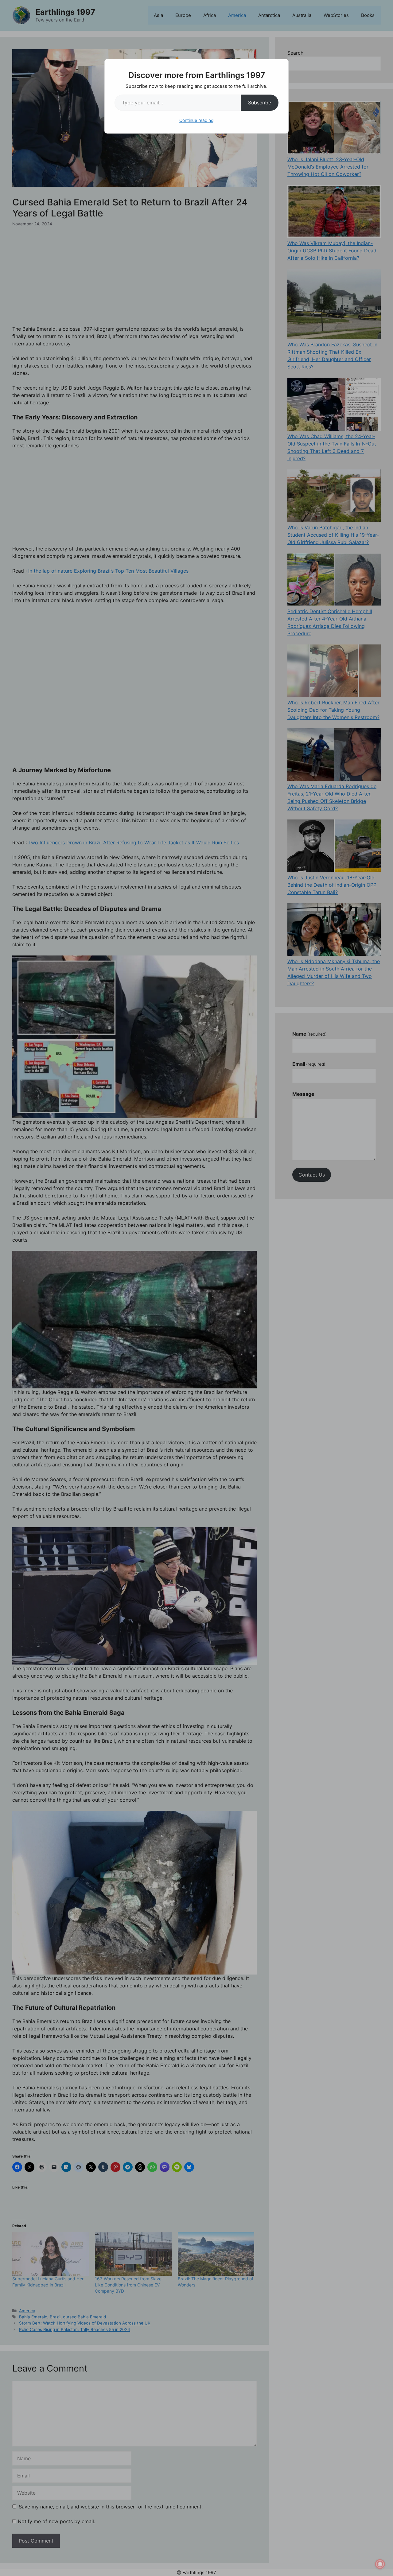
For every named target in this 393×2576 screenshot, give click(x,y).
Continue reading (196, 120)
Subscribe (260, 103)
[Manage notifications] (380, 2564)
